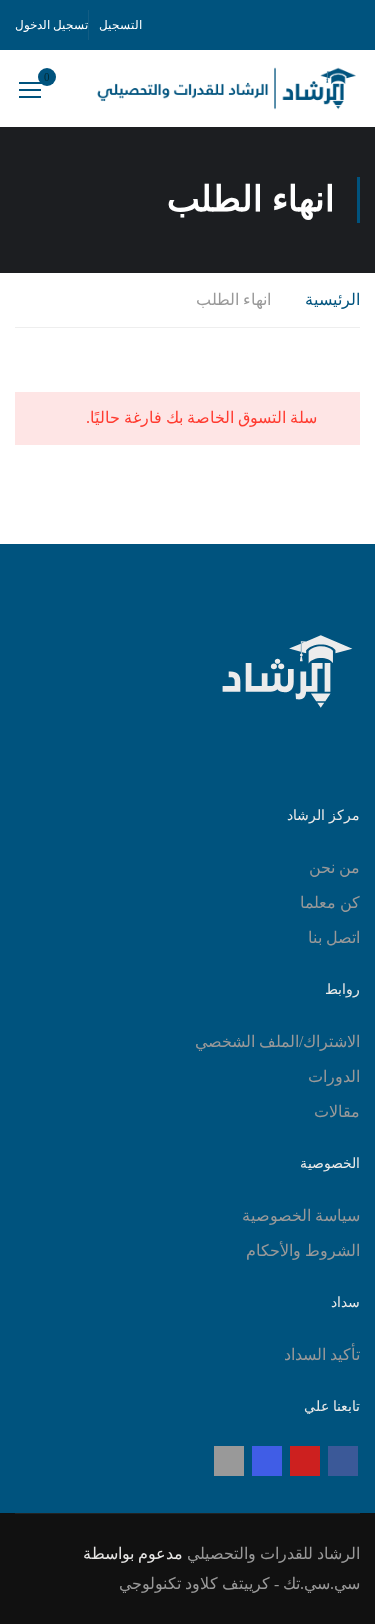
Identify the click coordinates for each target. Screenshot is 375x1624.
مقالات (337, 1111)
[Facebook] (343, 1461)
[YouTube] (305, 1461)
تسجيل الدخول (51, 25)
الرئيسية (332, 299)
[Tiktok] (229, 1461)
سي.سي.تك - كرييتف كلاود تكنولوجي (239, 1583)
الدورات (334, 1076)
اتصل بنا (334, 937)
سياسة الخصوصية (301, 1215)
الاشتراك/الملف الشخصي (277, 1041)
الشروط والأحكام (303, 1250)
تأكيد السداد (322, 1354)
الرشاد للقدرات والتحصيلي (273, 1553)
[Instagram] (267, 1461)
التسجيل (120, 25)
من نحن (334, 867)
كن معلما (330, 902)
